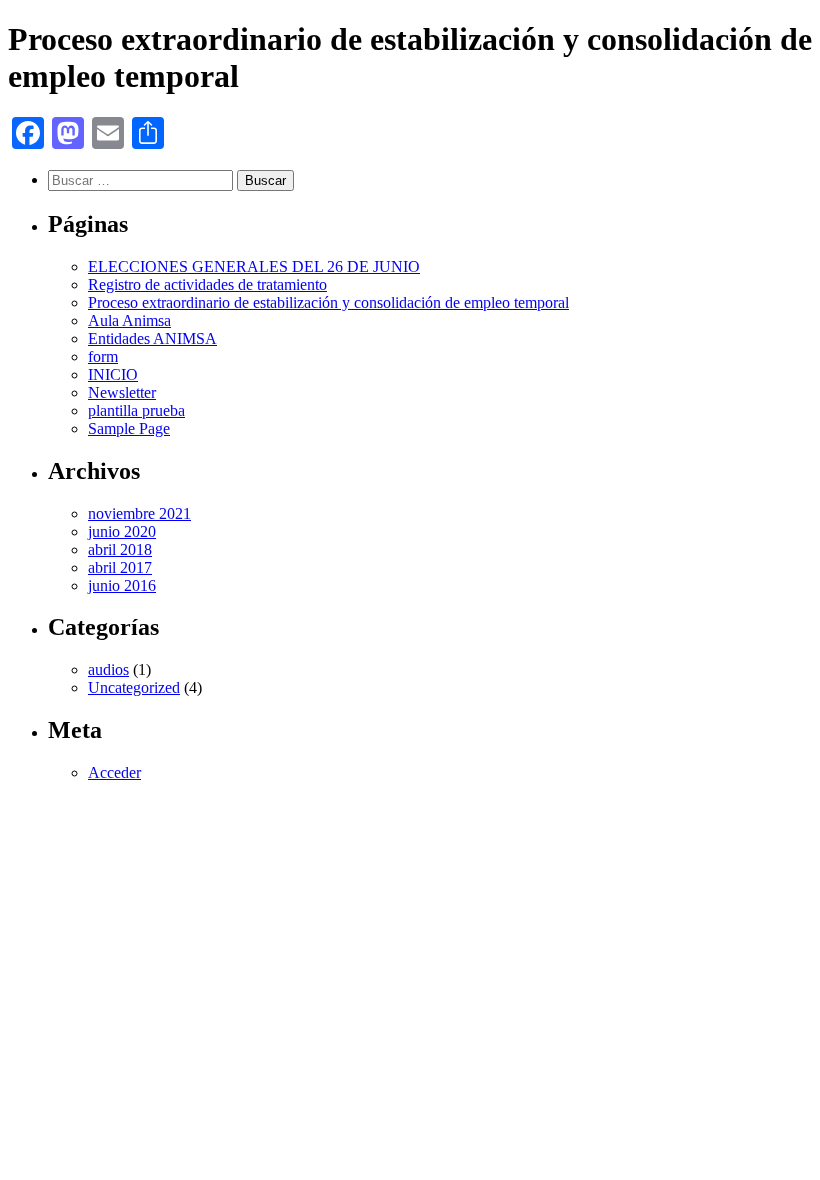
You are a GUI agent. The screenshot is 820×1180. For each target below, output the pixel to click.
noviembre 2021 (139, 513)
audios (108, 669)
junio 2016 (122, 585)
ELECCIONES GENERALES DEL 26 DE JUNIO (254, 266)
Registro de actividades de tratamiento (207, 284)
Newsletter (122, 392)
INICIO (113, 374)
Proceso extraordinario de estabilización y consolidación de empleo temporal (328, 302)
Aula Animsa (129, 320)
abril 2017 (120, 567)
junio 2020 (122, 531)
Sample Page (129, 428)
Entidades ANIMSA (152, 338)
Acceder (114, 772)
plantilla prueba (136, 410)
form (103, 356)
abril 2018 (120, 549)
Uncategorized (134, 687)
